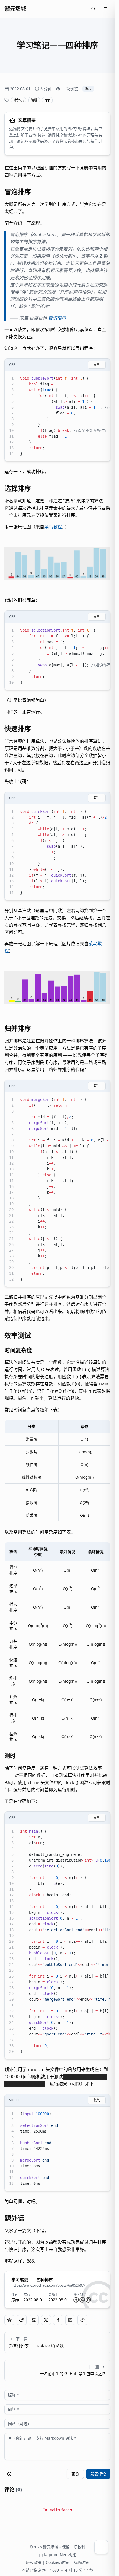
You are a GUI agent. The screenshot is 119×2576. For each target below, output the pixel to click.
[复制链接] (82, 2320)
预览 (75, 2474)
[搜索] (93, 9)
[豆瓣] (34, 2320)
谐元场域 (15, 9)
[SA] (88, 2300)
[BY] (76, 2300)
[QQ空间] (9, 2320)
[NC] (82, 2300)
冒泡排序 (57, 318)
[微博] (22, 2320)
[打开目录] (101, 2547)
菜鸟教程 (53, 527)
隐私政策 (81, 2562)
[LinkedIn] (70, 2320)
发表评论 (98, 2474)
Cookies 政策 (57, 2562)
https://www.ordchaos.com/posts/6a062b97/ (48, 2285)
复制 (97, 365)
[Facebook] (58, 2320)
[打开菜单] (105, 9)
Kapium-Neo (56, 2555)
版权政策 (34, 2562)
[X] (46, 2320)
